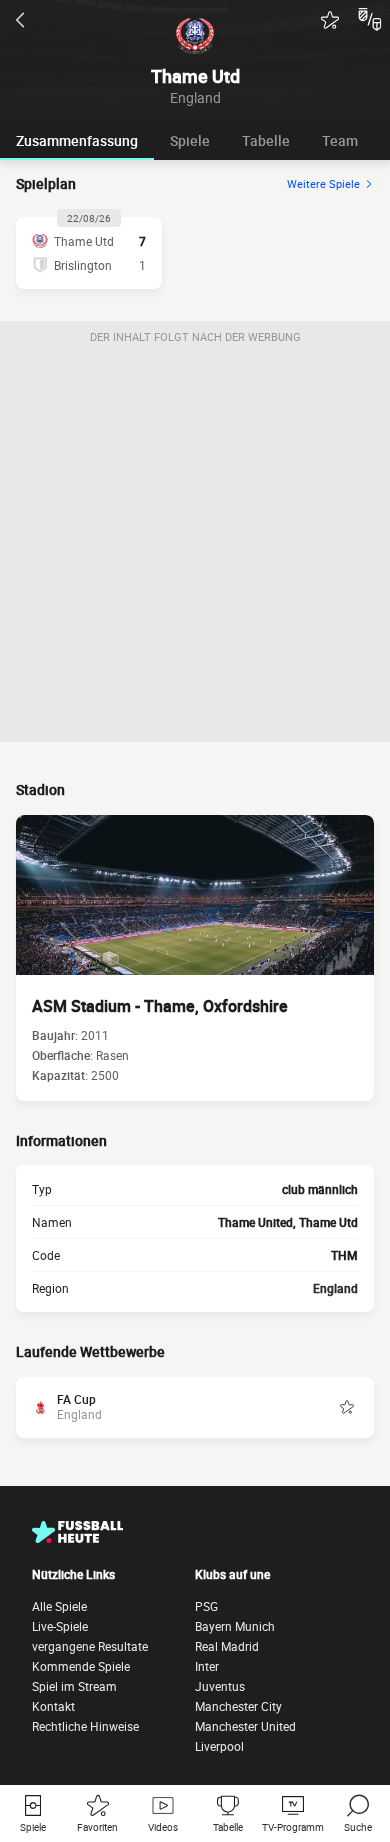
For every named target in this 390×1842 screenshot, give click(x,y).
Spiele (190, 140)
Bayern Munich (235, 1626)
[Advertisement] (195, 547)
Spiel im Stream (74, 1686)
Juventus (220, 1686)
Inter (207, 1666)
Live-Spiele (60, 1626)
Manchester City (238, 1706)
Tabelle (266, 140)
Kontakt (53, 1706)
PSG (206, 1606)
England (335, 1288)
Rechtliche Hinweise (85, 1726)
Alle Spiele (59, 1606)
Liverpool (219, 1746)
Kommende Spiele (81, 1666)
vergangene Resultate (90, 1646)
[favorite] (330, 20)
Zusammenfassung (77, 140)
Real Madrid (227, 1646)
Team (340, 140)
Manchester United (245, 1726)
